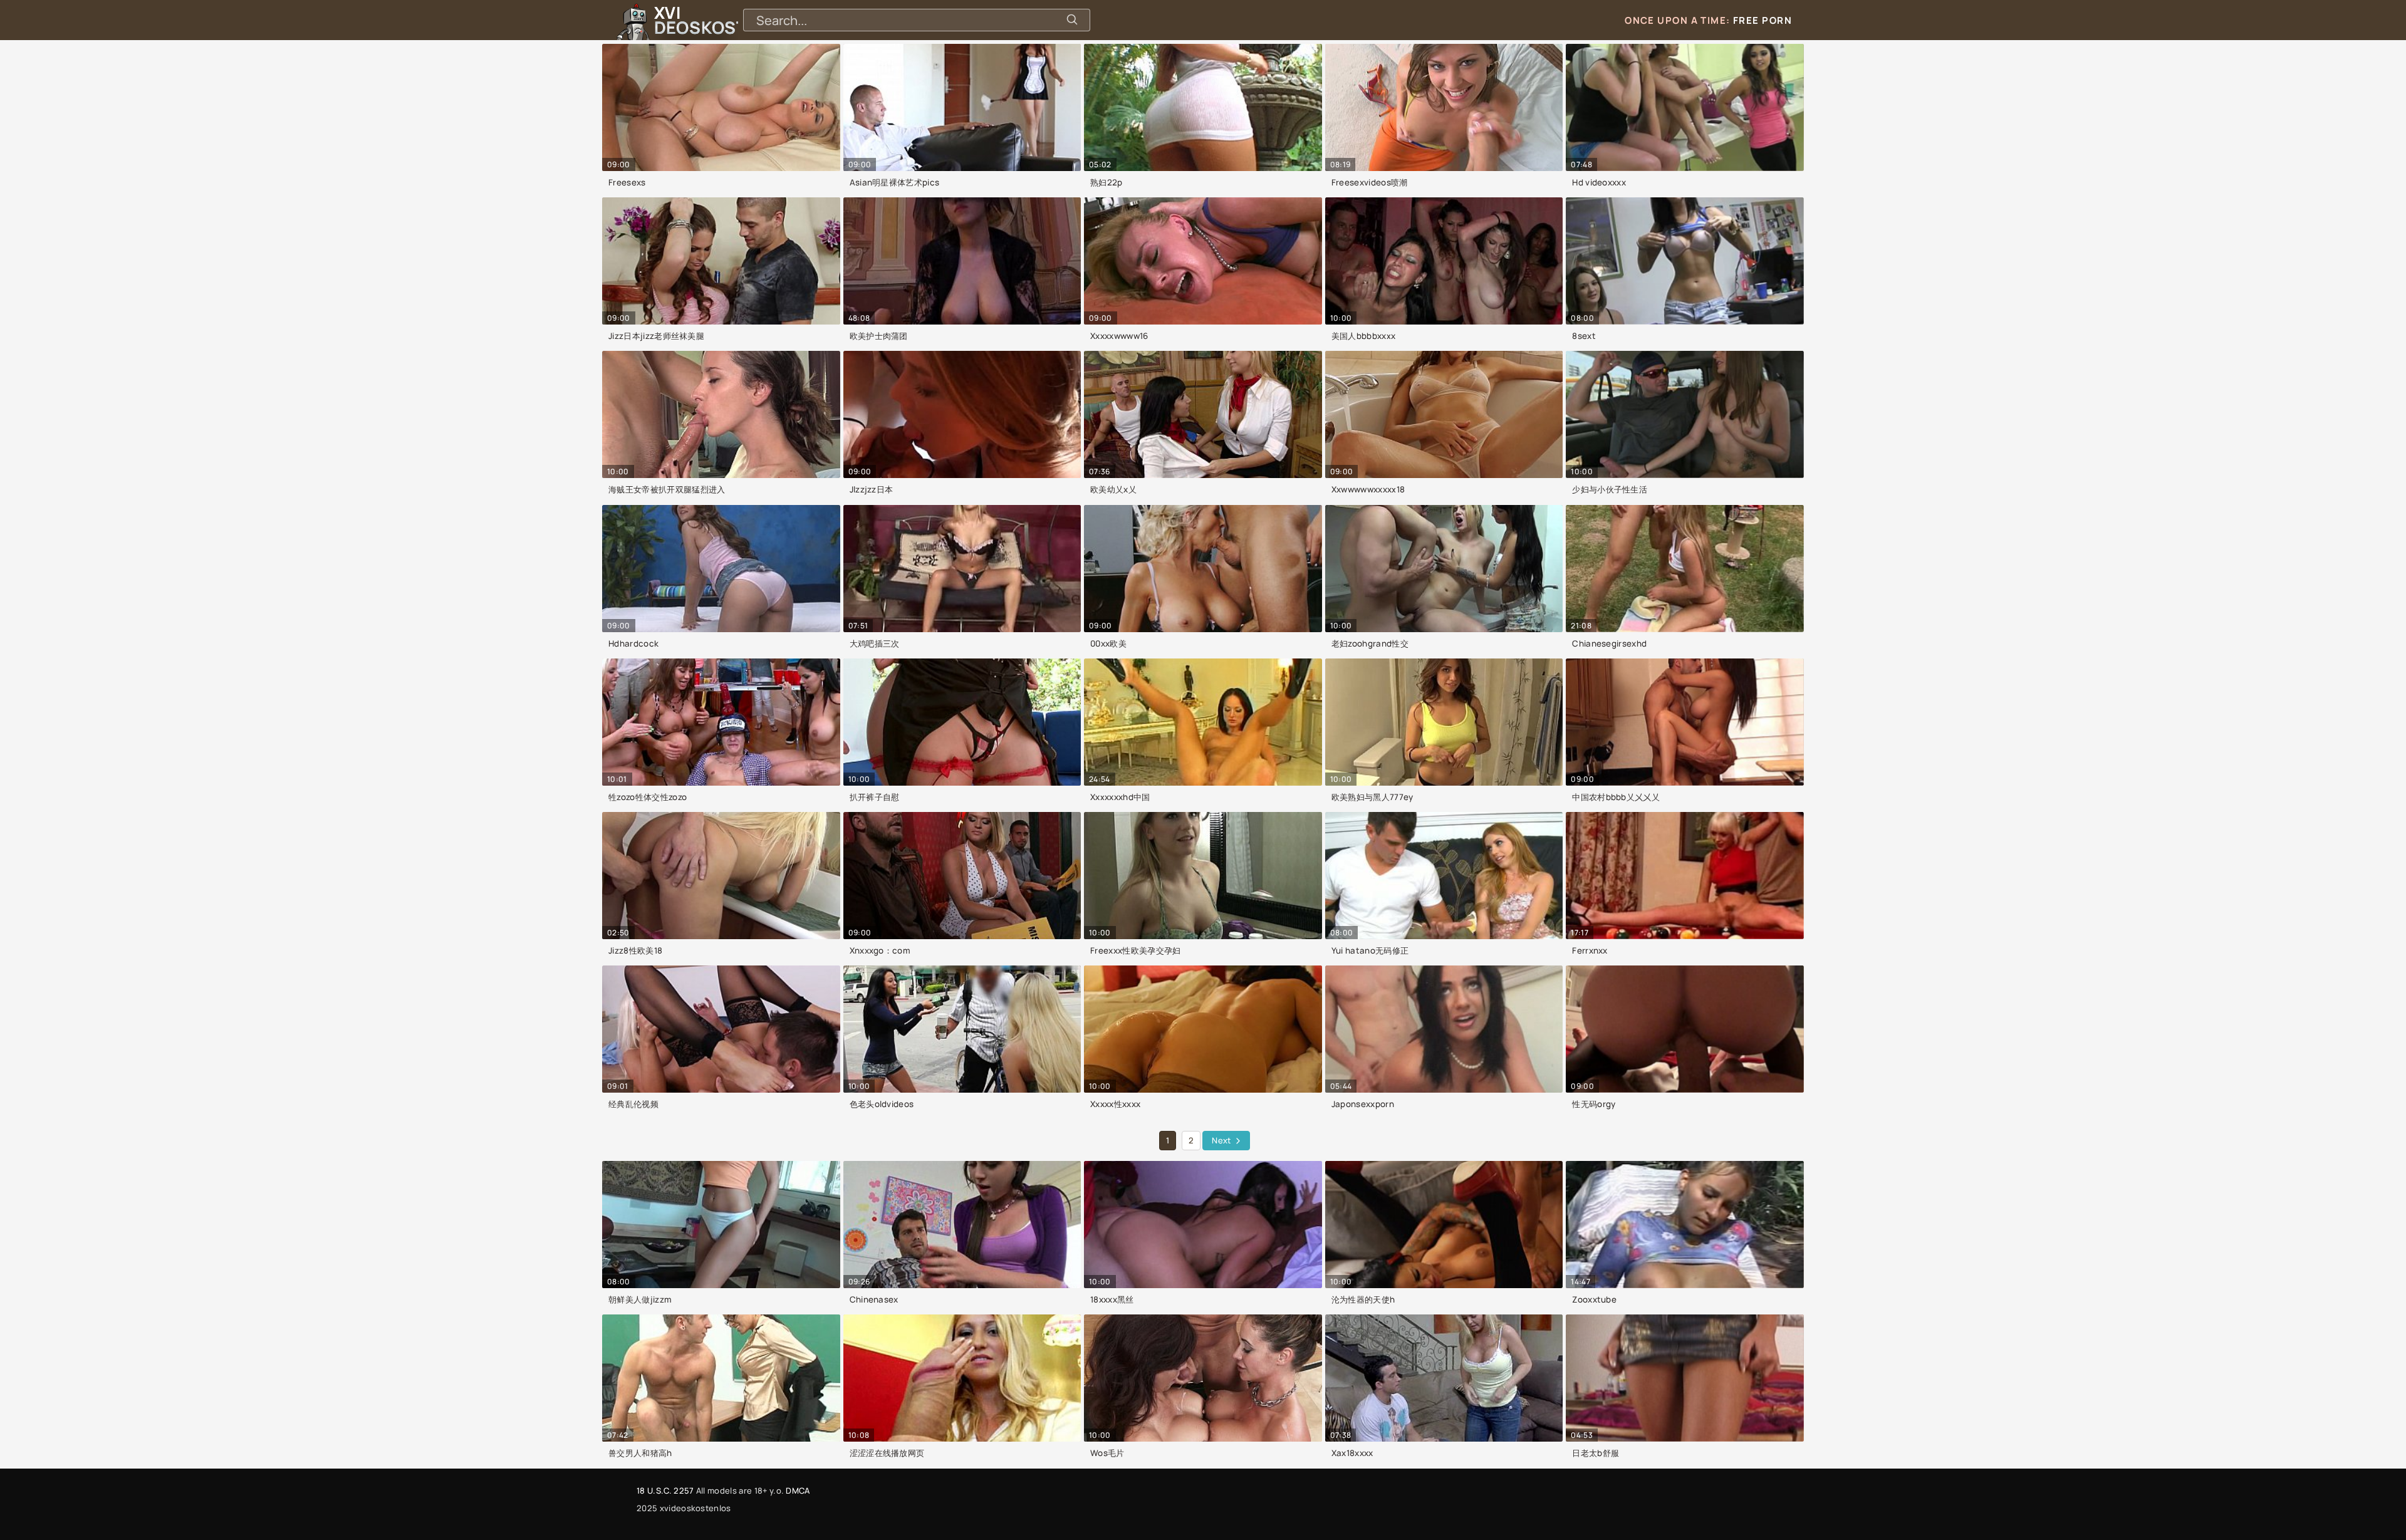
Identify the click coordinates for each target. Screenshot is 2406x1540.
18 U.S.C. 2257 (665, 1491)
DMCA (798, 1491)
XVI (729, 20)
